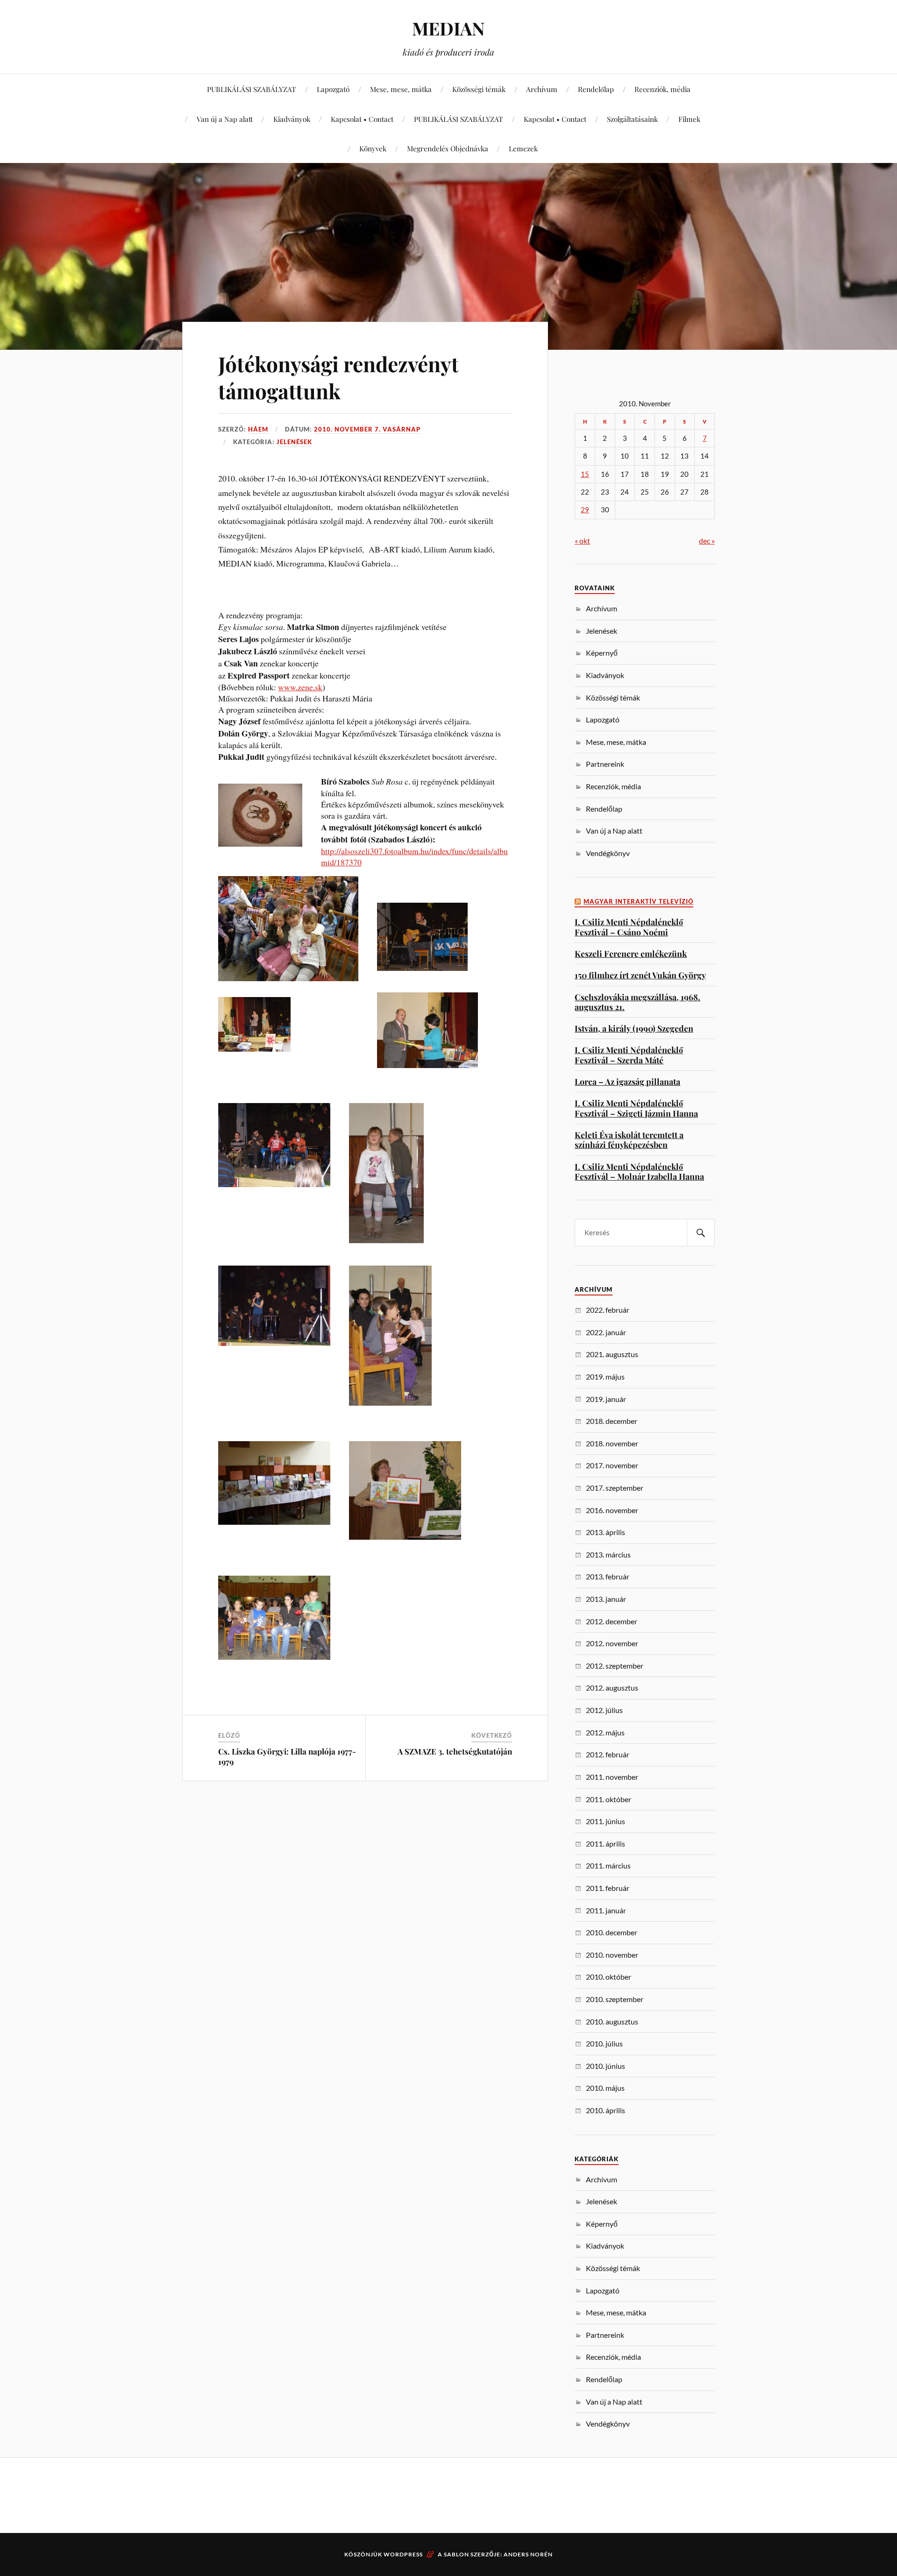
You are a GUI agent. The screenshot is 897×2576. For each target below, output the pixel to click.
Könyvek (373, 148)
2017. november (612, 1465)
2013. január (606, 1599)
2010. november (612, 1955)
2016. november (612, 1510)
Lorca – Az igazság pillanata (627, 1081)
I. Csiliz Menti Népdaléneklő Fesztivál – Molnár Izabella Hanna (639, 1171)
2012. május (605, 1732)
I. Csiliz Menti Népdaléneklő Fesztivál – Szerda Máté (629, 1055)
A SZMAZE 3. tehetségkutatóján (455, 1751)
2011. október (609, 1799)
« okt (582, 541)
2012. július (604, 1710)
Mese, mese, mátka (401, 89)
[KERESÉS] (701, 1233)
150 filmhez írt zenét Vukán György (640, 975)
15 (585, 474)
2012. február (608, 1754)
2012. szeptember (615, 1666)
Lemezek (523, 148)
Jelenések (294, 442)
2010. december (612, 1932)
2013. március (608, 1554)
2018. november (612, 1443)
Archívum (542, 89)
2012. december (612, 1621)
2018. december (612, 1421)
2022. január (606, 1332)
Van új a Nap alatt (225, 119)
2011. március (608, 1865)
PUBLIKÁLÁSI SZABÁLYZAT (252, 89)
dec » (707, 541)
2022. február (608, 1310)
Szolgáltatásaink (632, 119)
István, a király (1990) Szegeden (634, 1028)
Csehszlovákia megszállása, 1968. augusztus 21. (637, 1002)
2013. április (605, 1532)
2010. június (605, 2066)
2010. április (605, 2110)
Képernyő (602, 653)
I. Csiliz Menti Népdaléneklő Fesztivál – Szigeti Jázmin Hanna (636, 1108)
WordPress (403, 2554)
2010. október (609, 1977)
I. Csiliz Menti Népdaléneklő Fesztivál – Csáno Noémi (629, 927)
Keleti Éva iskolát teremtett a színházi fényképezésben (629, 1140)
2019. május (605, 1376)
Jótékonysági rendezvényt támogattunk (338, 377)
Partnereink (605, 764)
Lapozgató (333, 89)
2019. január (606, 1399)
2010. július (604, 2043)
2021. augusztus (612, 1354)
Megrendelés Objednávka (448, 148)
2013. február (608, 1576)
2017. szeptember (615, 1488)
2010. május (605, 2088)
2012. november (612, 1643)
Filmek (689, 119)
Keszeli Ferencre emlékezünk (631, 953)
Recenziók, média (662, 89)
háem (258, 429)
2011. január (606, 1910)
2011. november (612, 1777)
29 (585, 510)
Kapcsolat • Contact (362, 119)
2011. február (608, 1888)
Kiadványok (292, 119)
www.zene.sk (300, 687)
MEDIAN (448, 28)
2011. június (605, 1821)
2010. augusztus (612, 2021)
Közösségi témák (479, 89)
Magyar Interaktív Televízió (638, 902)
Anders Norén (528, 2554)
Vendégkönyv (608, 853)
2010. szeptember (615, 1999)
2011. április (605, 1844)
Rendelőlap (596, 89)
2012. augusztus (612, 1688)
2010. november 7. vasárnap (367, 429)
